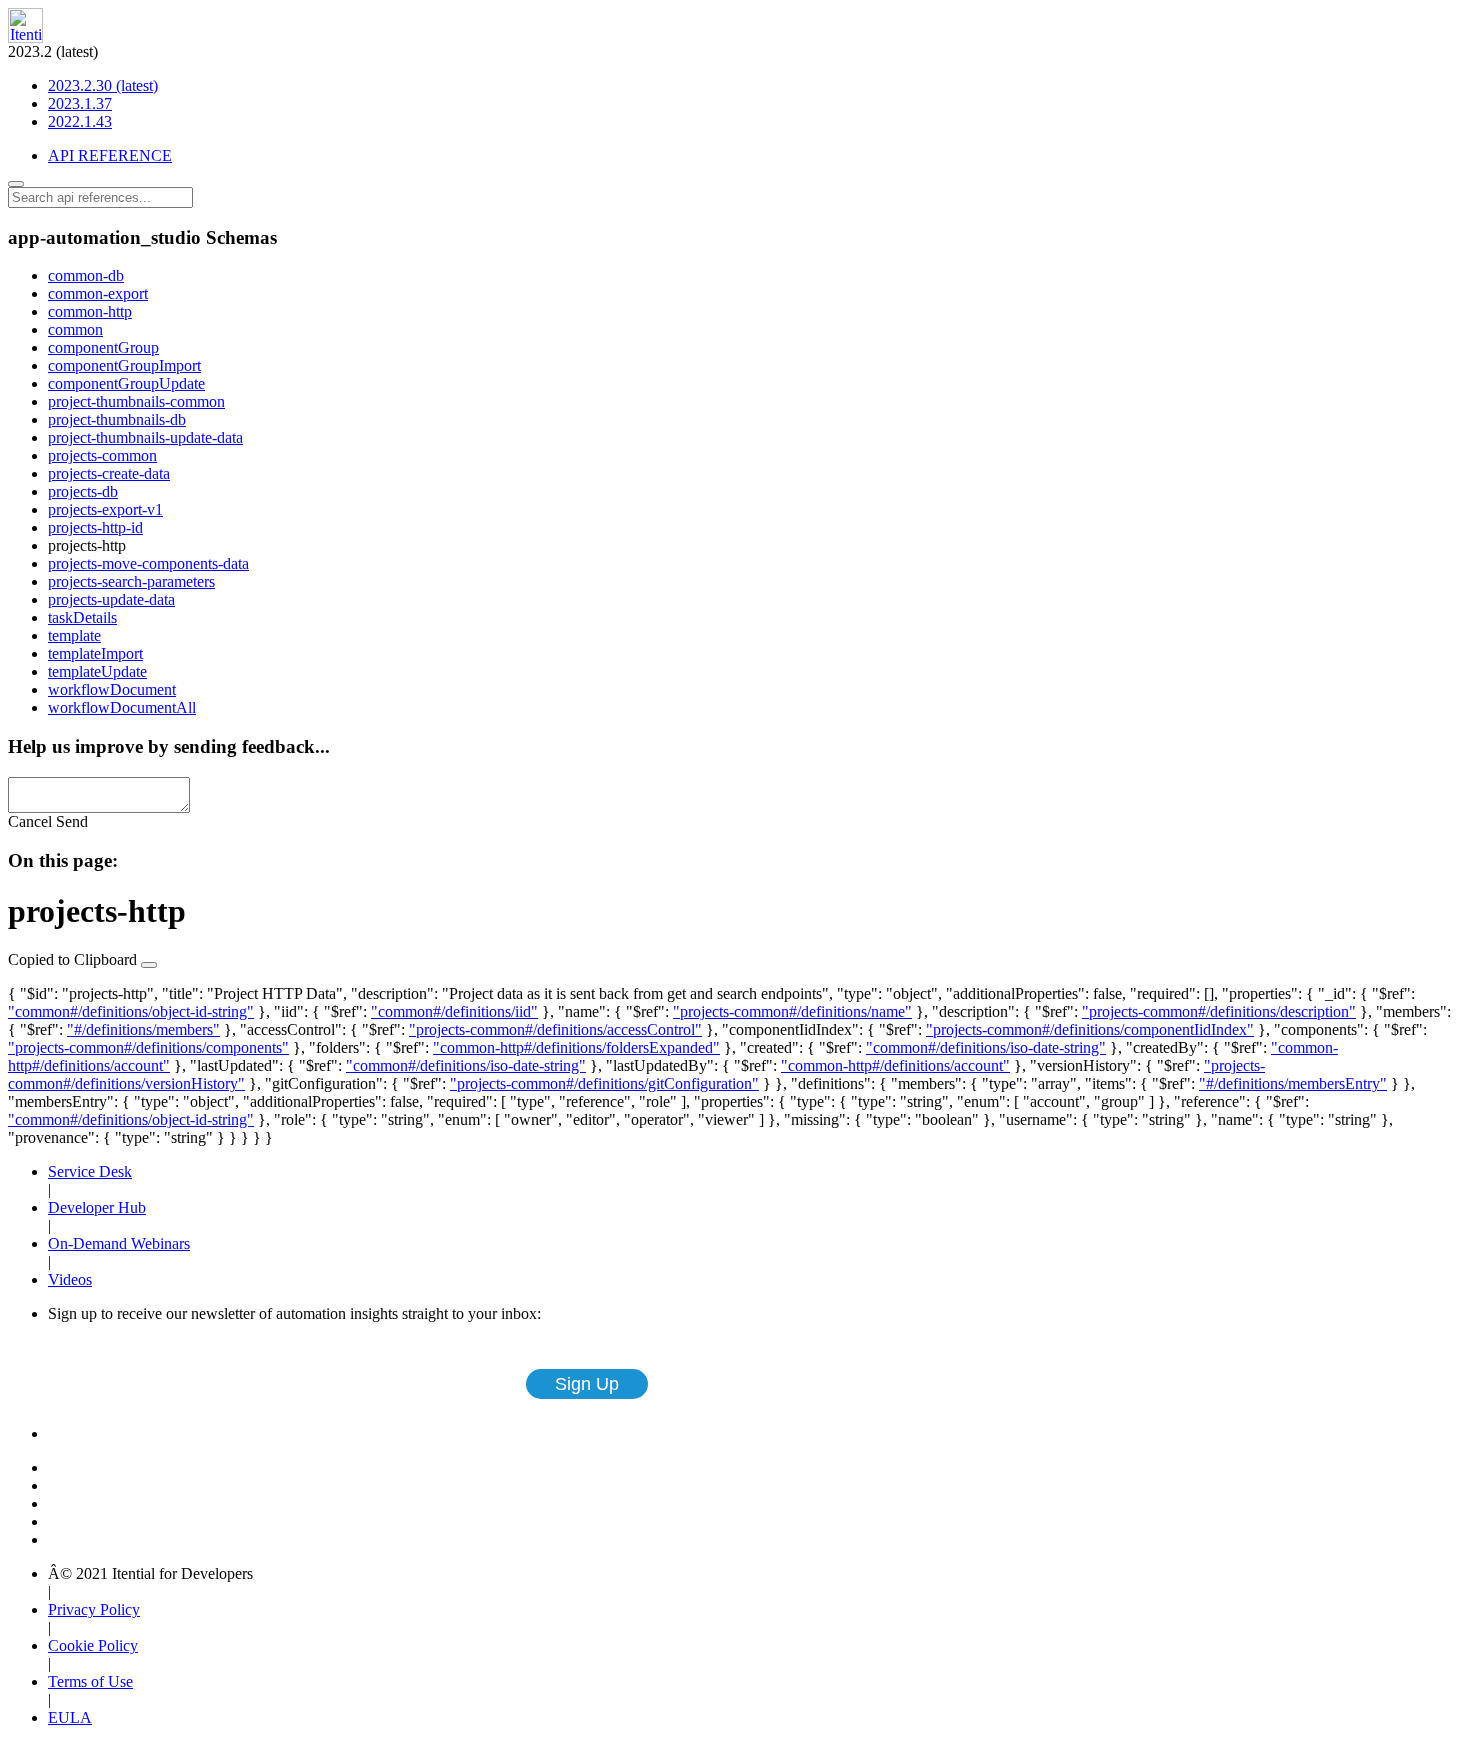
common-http (90, 311)
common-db (86, 275)
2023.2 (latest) (83, 86)
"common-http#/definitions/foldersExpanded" (576, 1047)
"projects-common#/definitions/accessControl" (555, 1029)
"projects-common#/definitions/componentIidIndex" (1090, 1029)
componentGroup (103, 347)
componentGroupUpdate (126, 383)
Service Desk (90, 1171)
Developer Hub (97, 1207)
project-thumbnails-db (117, 419)
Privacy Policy (94, 1609)
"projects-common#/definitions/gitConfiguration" (604, 1083)
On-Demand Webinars (119, 1243)
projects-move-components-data (148, 563)
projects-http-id (95, 527)
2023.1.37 (80, 103)
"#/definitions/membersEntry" (1293, 1083)
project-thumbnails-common (136, 401)
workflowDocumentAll (122, 707)
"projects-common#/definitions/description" (1219, 1011)
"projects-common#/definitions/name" (792, 1011)
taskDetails (82, 617)
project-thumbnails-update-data (145, 437)
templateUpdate (97, 671)
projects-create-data (109, 473)
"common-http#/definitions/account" (895, 1065)
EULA (70, 1717)
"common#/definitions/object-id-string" (131, 1011)
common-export (98, 293)
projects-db (83, 491)
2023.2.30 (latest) (103, 85)
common (75, 329)
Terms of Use (90, 1681)
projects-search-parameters (131, 581)
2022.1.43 (80, 121)
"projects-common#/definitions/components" (148, 1047)
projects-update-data (111, 599)
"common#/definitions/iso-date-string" (986, 1047)
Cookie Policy (93, 1645)
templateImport (95, 653)
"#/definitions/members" (143, 1029)
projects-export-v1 (105, 509)
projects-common (102, 455)
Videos (70, 1279)
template (74, 635)
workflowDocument (112, 689)
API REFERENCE (110, 155)
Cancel (30, 821)
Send (72, 821)
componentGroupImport (124, 365)
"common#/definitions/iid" (454, 1011)
